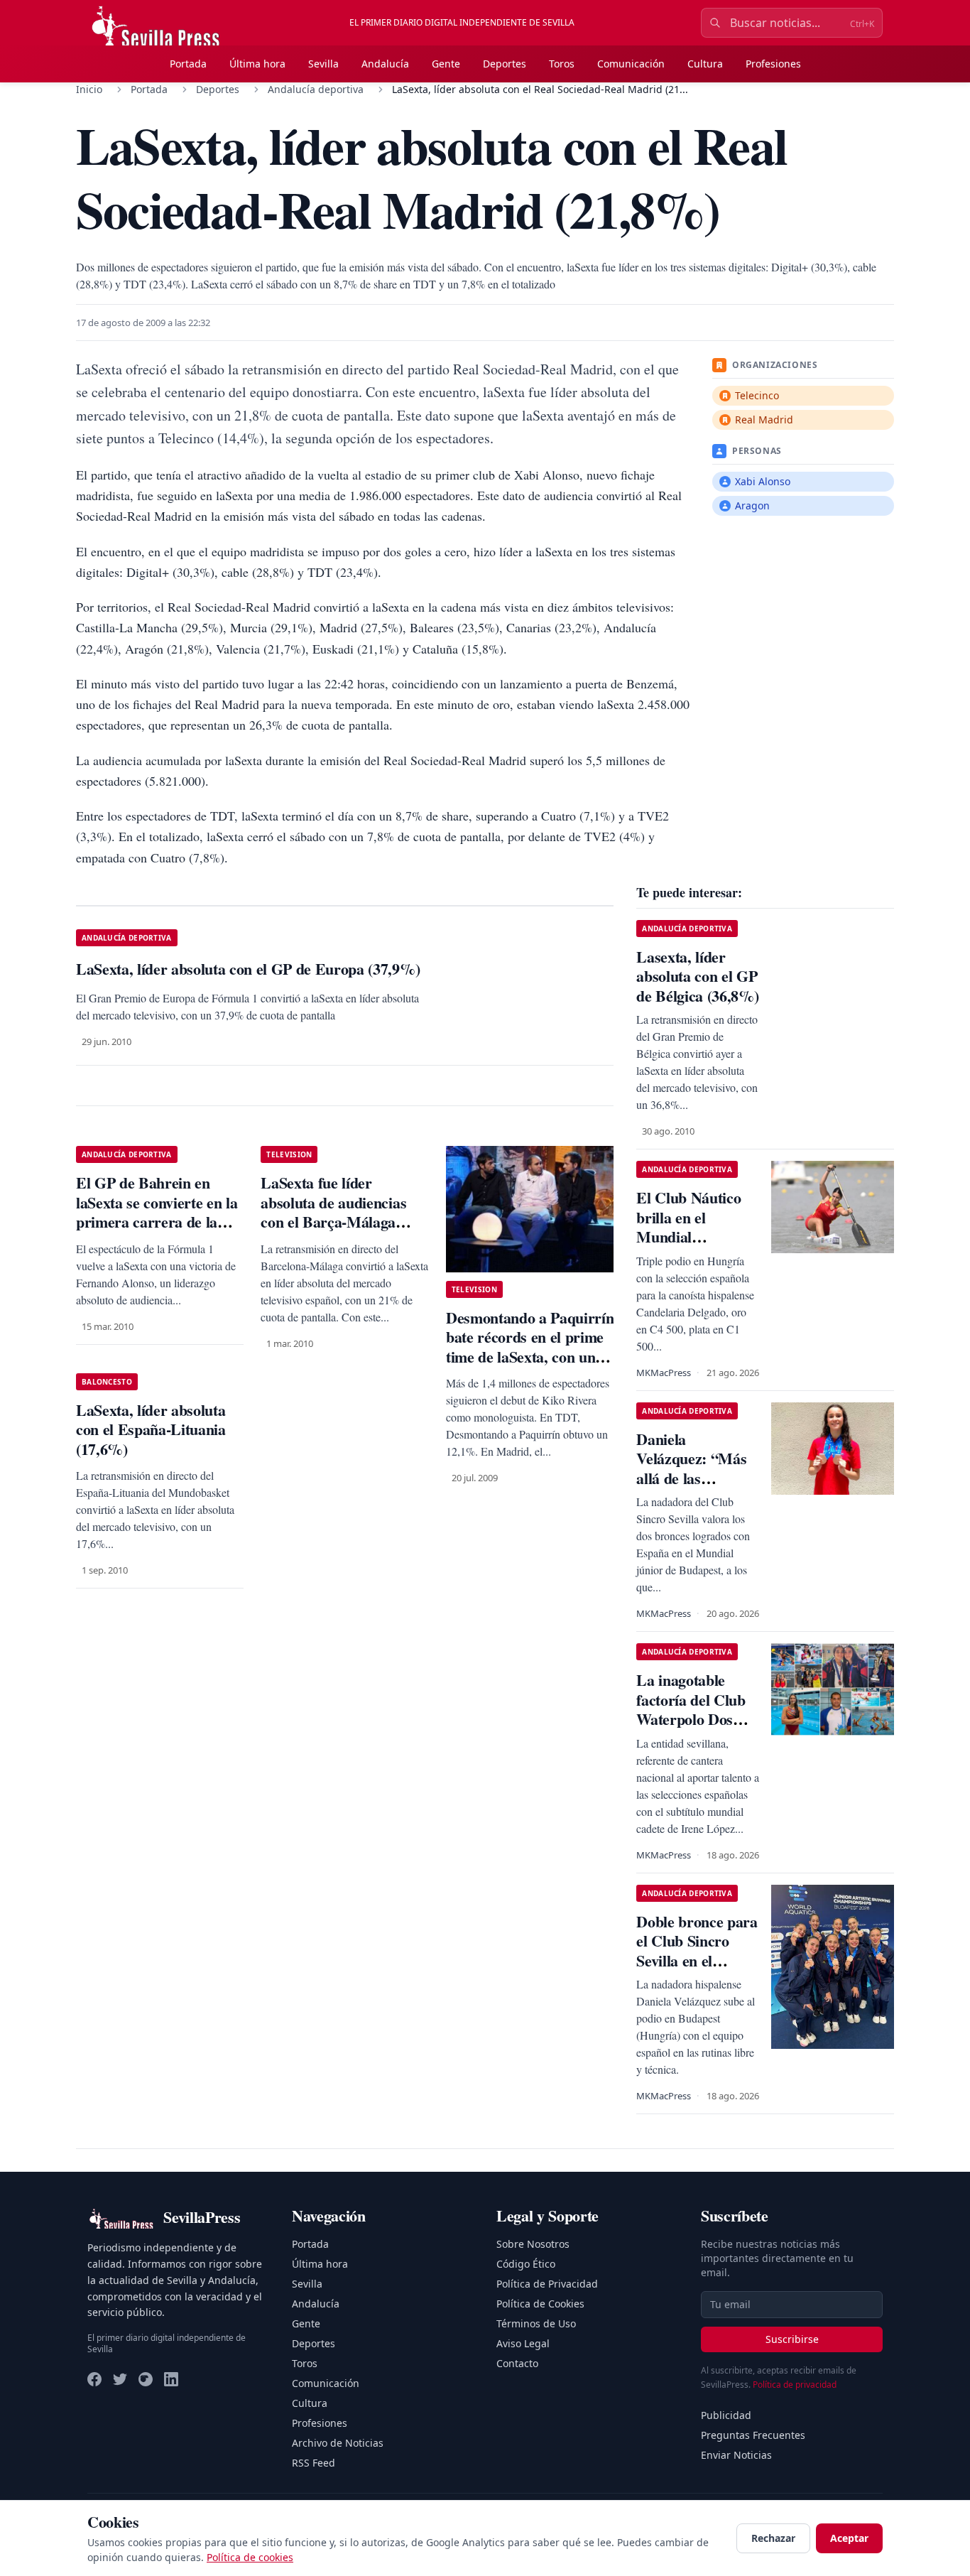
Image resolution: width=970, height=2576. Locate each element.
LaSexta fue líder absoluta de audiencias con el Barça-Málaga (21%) (333, 1212)
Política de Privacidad (547, 2284)
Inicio (89, 89)
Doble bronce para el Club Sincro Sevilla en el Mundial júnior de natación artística (697, 1960)
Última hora (257, 64)
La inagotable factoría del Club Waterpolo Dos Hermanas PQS (691, 1709)
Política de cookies (250, 2557)
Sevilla (323, 64)
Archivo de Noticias (338, 2443)
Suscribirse (792, 2339)
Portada (188, 64)
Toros (562, 64)
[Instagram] (146, 2379)
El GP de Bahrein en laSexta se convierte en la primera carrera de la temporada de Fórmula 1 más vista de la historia (157, 1222)
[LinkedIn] (171, 2379)
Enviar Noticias (736, 2455)
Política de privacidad (795, 2385)
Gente (446, 64)
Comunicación (631, 64)
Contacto (517, 2363)
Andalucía (385, 64)
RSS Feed (314, 2463)
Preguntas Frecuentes (753, 2435)
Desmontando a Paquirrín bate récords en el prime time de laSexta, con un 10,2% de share (530, 1347)
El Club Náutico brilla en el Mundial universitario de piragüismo (688, 1236)
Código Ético (526, 2264)
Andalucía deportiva (316, 89)
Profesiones (773, 64)
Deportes (505, 64)
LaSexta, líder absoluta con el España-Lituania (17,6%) (151, 1429)
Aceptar (849, 2538)
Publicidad (726, 2415)
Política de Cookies (540, 2304)
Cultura (705, 64)
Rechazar (773, 2538)
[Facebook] (94, 2379)
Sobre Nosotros (533, 2244)
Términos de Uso (536, 2323)
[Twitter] (120, 2379)
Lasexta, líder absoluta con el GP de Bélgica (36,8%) (697, 976)
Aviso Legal (523, 2343)
